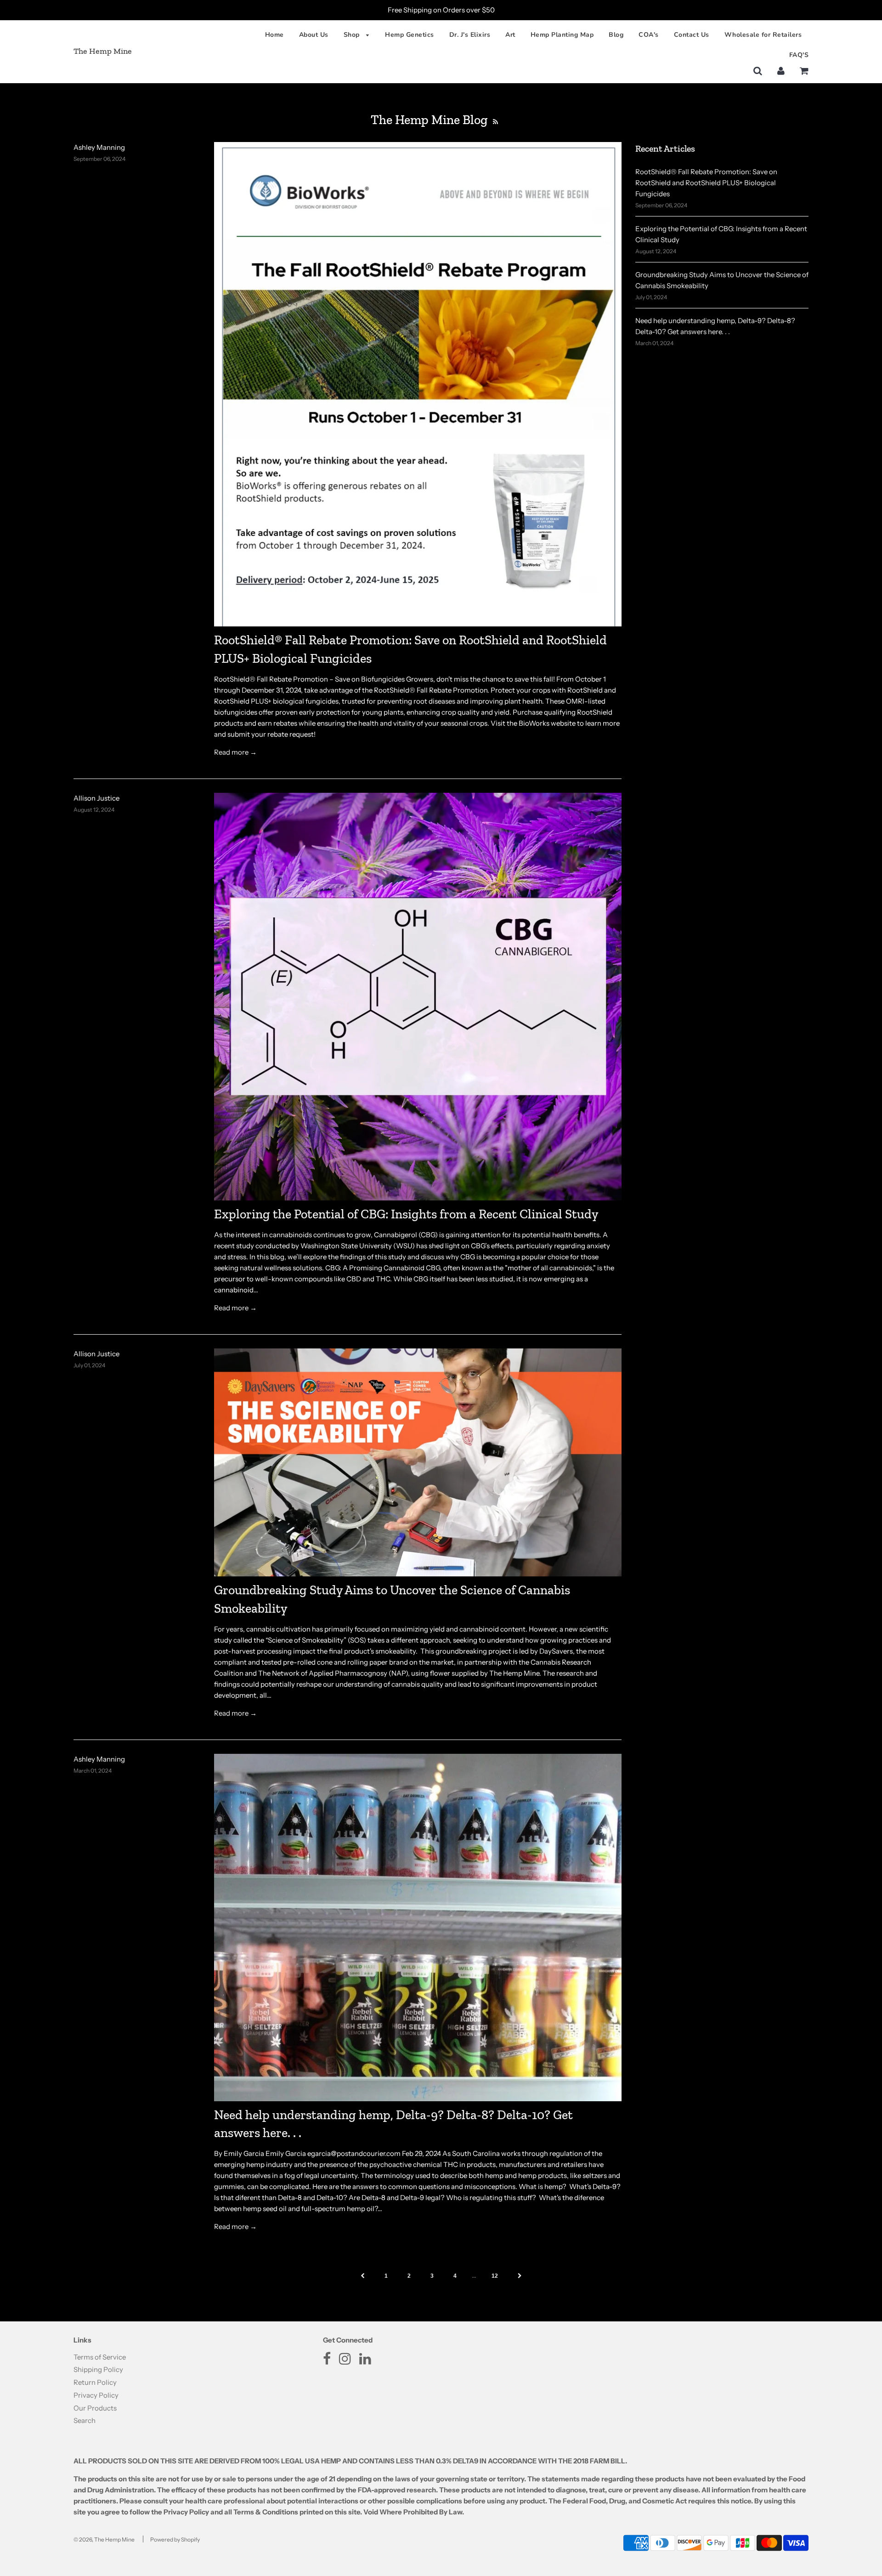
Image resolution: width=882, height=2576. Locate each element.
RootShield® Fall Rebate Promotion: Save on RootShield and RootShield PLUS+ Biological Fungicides (706, 183)
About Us (314, 35)
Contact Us (692, 35)
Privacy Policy (96, 2395)
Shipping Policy (98, 2369)
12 (495, 2276)
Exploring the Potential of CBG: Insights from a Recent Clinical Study (406, 1214)
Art (510, 35)
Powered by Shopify (175, 2539)
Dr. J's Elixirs (470, 35)
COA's (649, 35)
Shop (353, 35)
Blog (616, 35)
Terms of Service (100, 2357)
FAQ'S (799, 55)
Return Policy (95, 2382)
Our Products (95, 2408)
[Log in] (781, 71)
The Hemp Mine (103, 51)
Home (274, 35)
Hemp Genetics (410, 35)
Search (85, 2420)
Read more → (235, 752)
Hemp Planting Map (562, 35)
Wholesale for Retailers (763, 35)
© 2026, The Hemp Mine (104, 2539)
